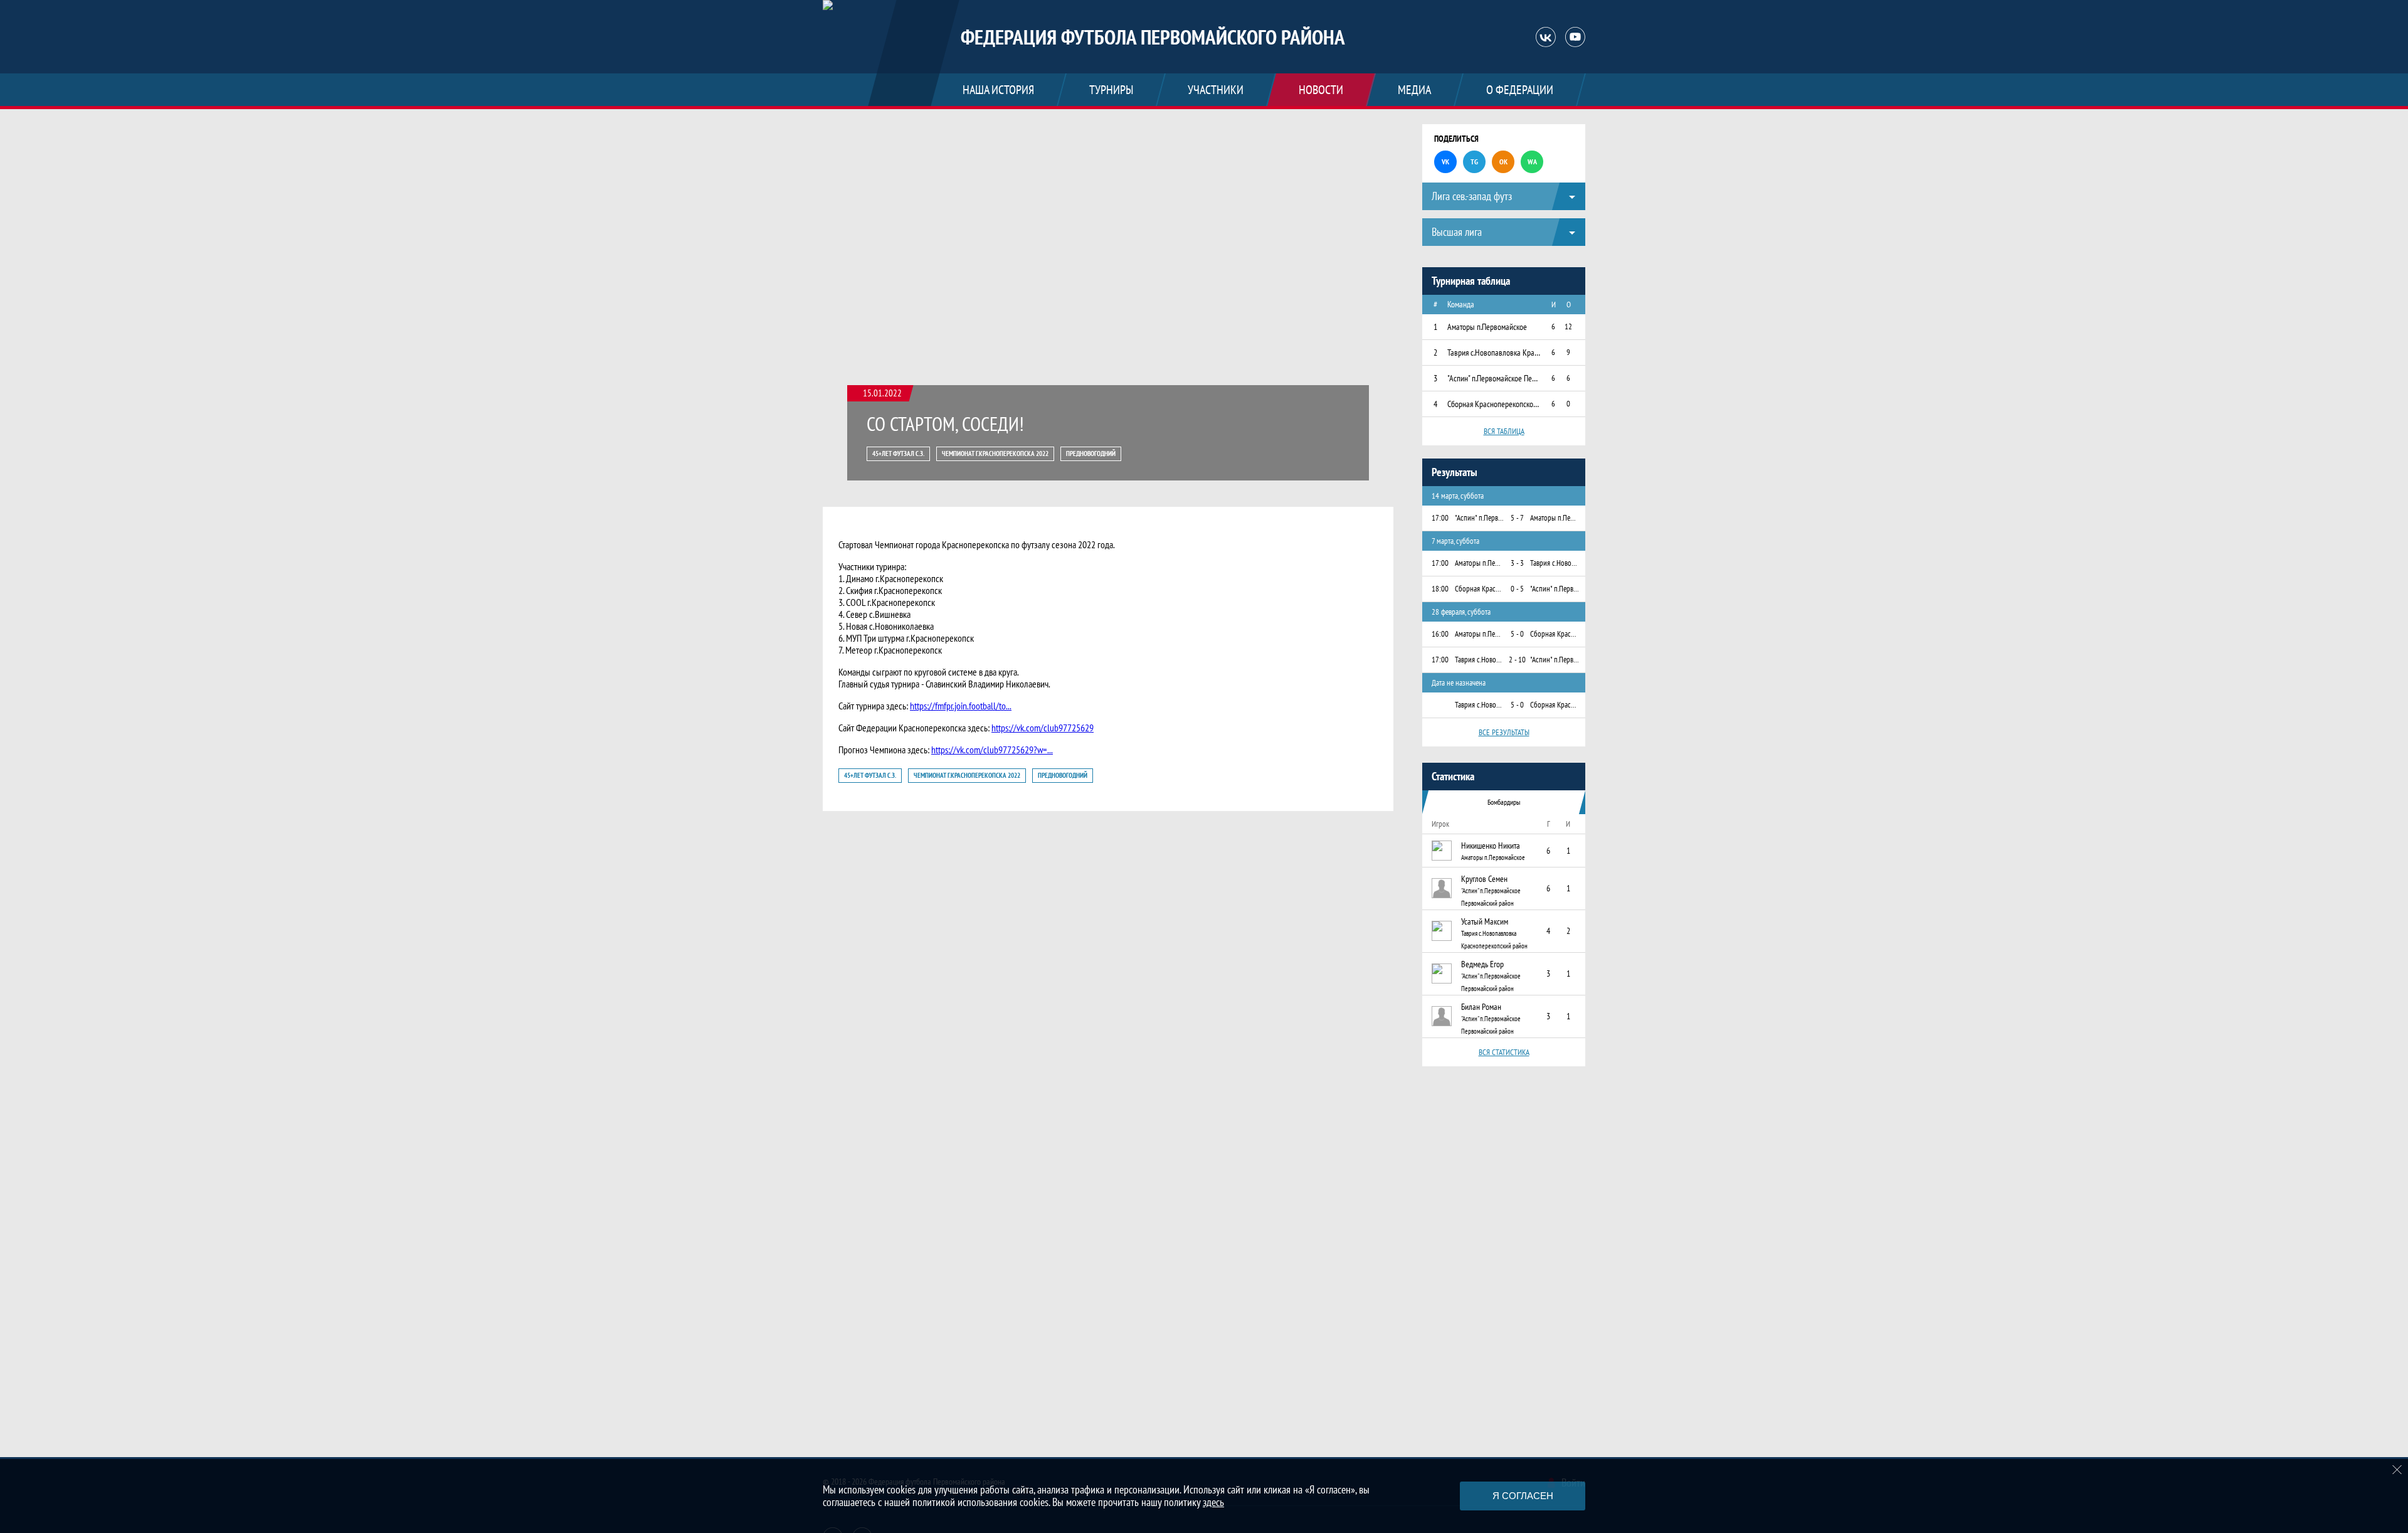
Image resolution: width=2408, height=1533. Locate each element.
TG (1474, 162)
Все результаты (1504, 732)
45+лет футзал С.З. (898, 454)
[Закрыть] (2397, 1470)
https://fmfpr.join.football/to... (961, 706)
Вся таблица (1504, 431)
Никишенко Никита (1491, 846)
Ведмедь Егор (1482, 964)
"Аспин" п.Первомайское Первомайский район (1491, 897)
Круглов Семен (1484, 879)
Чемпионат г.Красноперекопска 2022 (995, 454)
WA (1532, 162)
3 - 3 (1517, 563)
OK (1503, 162)
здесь (1213, 1502)
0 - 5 (1517, 589)
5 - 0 (1517, 634)
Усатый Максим (1485, 921)
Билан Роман (1481, 1007)
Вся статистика (1504, 1052)
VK (1445, 162)
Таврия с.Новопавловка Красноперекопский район (1494, 940)
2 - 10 (1517, 660)
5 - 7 (1517, 518)
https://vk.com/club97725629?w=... (992, 750)
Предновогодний (1091, 454)
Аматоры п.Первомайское (1493, 857)
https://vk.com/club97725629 (1043, 728)
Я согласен (1523, 1496)
